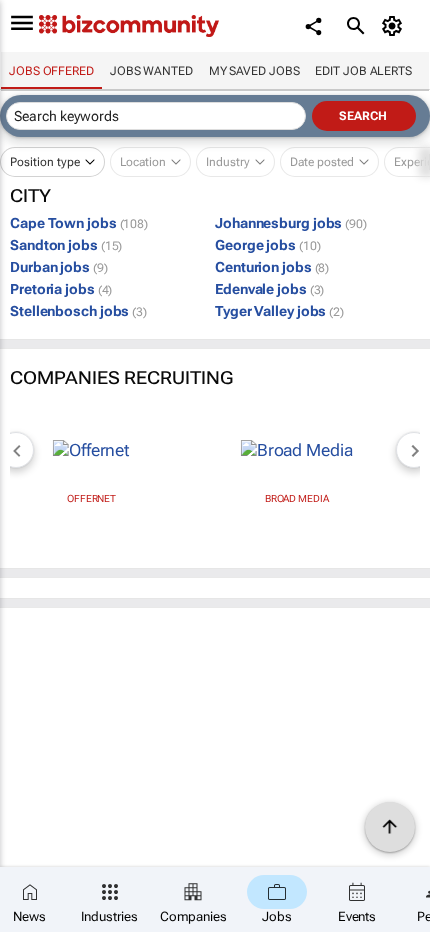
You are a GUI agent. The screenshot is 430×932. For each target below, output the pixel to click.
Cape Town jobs (79, 223)
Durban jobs (59, 267)
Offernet (91, 498)
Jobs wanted (151, 71)
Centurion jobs (272, 267)
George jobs (267, 245)
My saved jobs (254, 71)
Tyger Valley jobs (279, 311)
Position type (45, 162)
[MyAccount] (395, 26)
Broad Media (297, 498)
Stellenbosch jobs (78, 311)
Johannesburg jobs (291, 223)
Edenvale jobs (269, 289)
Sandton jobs (66, 245)
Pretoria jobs (61, 289)
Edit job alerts (363, 71)
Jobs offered (51, 71)
